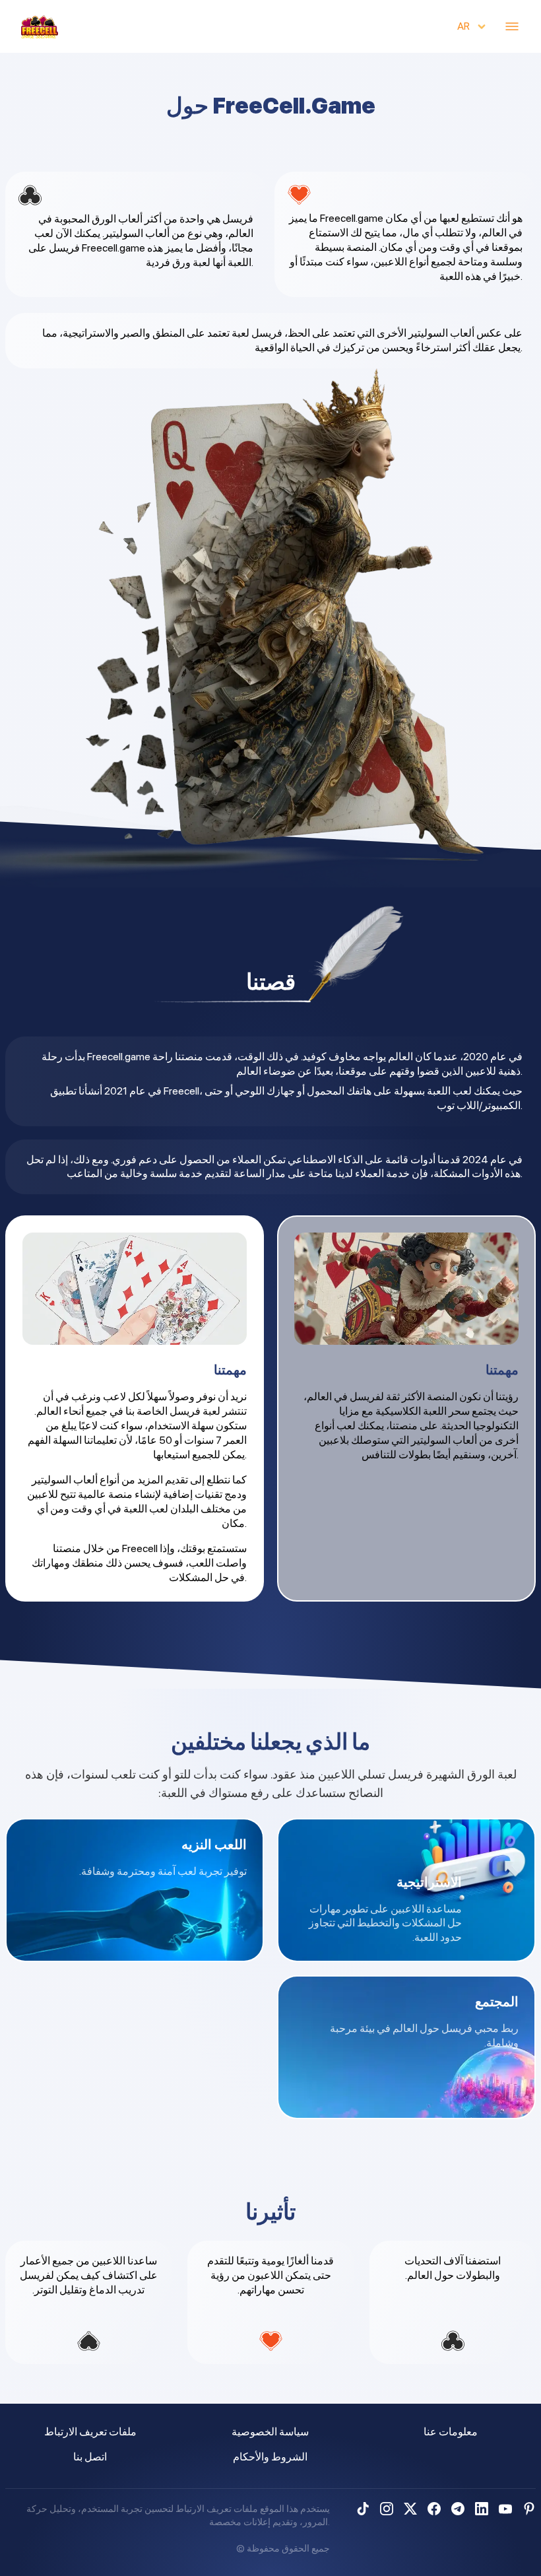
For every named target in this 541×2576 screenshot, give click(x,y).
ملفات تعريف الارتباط (90, 2432)
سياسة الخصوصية (270, 2432)
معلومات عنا (451, 2432)
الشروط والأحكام (270, 2457)
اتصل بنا (90, 2457)
